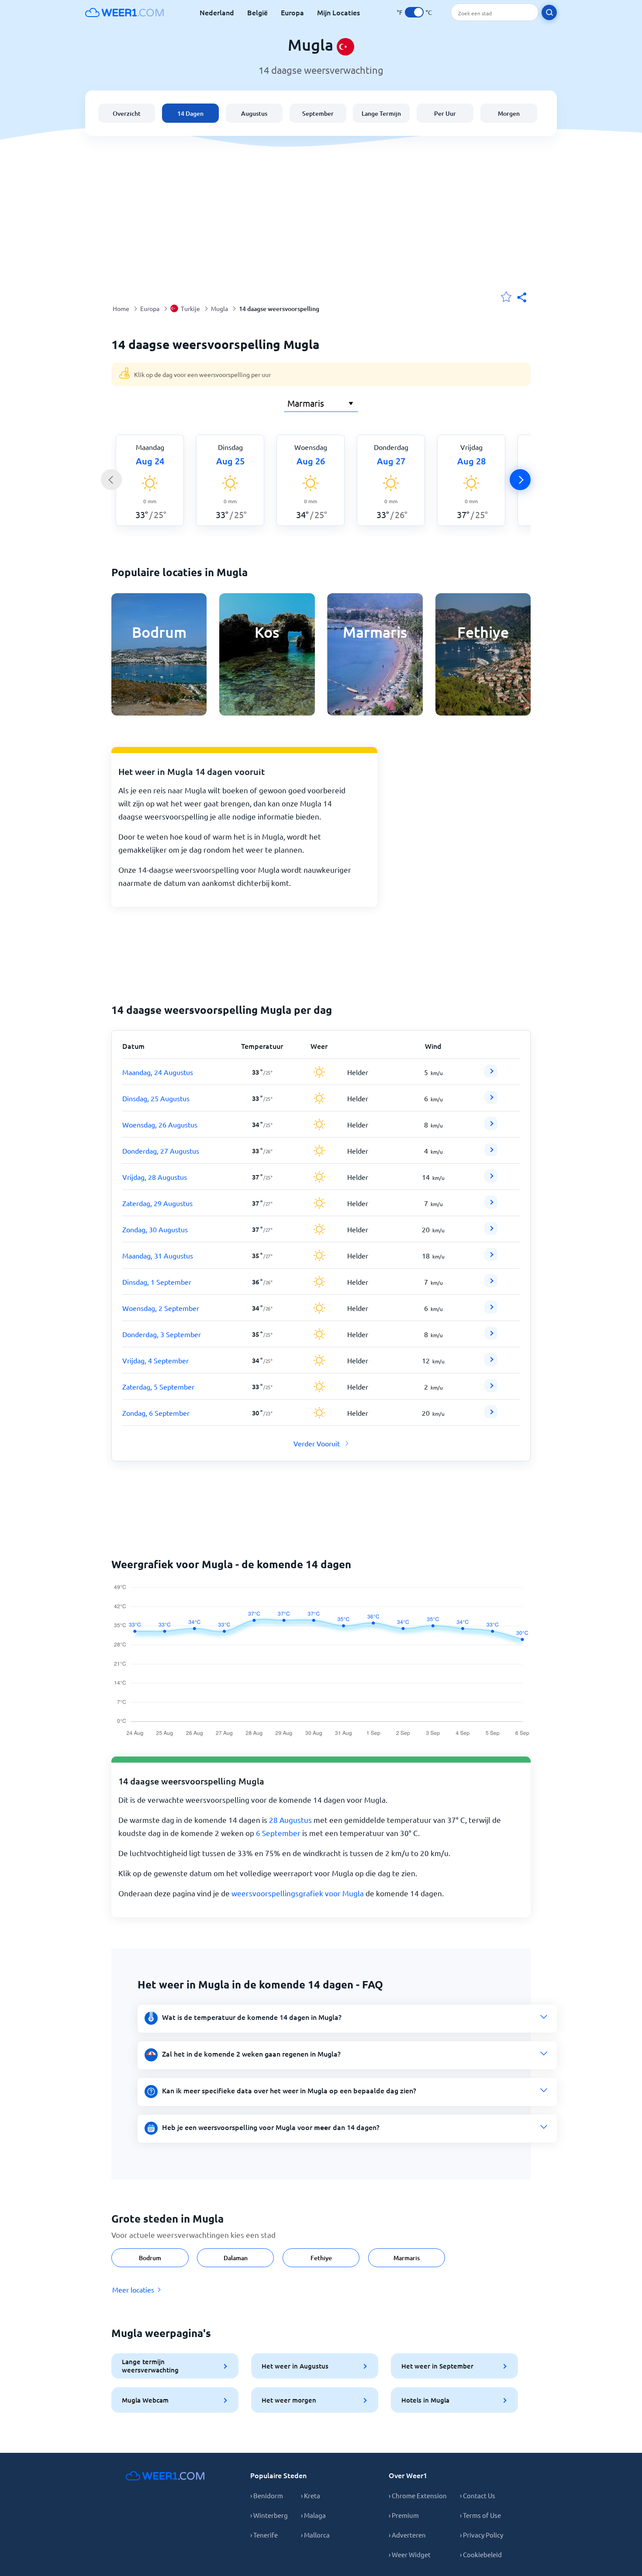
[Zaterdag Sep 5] (491, 1389)
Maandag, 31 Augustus (158, 1255)
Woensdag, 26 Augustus (160, 1124)
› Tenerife (264, 2535)
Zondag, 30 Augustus (155, 1229)
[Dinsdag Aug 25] (491, 1101)
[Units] (414, 12)
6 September (278, 1833)
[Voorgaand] (111, 480)
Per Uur (445, 113)
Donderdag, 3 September (162, 1334)
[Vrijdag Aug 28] (491, 1179)
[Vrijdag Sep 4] (491, 1363)
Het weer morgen (289, 2400)
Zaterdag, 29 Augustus (157, 1203)
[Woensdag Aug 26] (491, 1127)
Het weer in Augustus (295, 2366)
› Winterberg (269, 2515)
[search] (549, 12)
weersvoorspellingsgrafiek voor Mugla (298, 1893)
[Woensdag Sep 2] (491, 1310)
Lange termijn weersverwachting (150, 2366)
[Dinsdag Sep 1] (491, 1284)
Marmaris (407, 2258)
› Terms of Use (480, 2515)
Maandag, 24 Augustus (158, 1072)
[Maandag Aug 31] (491, 1258)
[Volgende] (520, 480)
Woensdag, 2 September (161, 1308)
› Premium (404, 2515)
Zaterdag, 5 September (158, 1387)
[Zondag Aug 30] (491, 1232)
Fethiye (321, 2258)
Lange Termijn (381, 113)
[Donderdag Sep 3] (491, 1337)
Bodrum (150, 2258)
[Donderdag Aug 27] (491, 1153)
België (257, 12)
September (318, 113)
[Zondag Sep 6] (491, 1415)
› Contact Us (478, 2495)
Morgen (509, 113)
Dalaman (236, 2258)
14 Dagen (190, 113)
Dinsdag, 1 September (157, 1282)
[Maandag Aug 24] (491, 1075)
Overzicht (127, 113)
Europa (292, 12)
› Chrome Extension (418, 2495)
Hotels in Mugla (425, 2400)
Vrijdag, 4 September (155, 1360)
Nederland (217, 12)
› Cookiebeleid (481, 2554)
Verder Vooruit (317, 1443)
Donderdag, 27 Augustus (161, 1151)
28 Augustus (290, 1820)
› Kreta (311, 2495)
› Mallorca (315, 2535)
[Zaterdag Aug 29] (491, 1206)
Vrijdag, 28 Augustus (155, 1177)
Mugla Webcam (145, 2400)
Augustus (254, 113)
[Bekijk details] (491, 1071)
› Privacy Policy (481, 2535)
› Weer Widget (410, 2554)
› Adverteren (407, 2535)
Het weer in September (437, 2366)
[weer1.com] (124, 12)
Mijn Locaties (338, 12)
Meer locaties (133, 2289)
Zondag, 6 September (156, 1413)
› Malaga (313, 2515)
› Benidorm (267, 2495)
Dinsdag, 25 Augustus (156, 1098)
